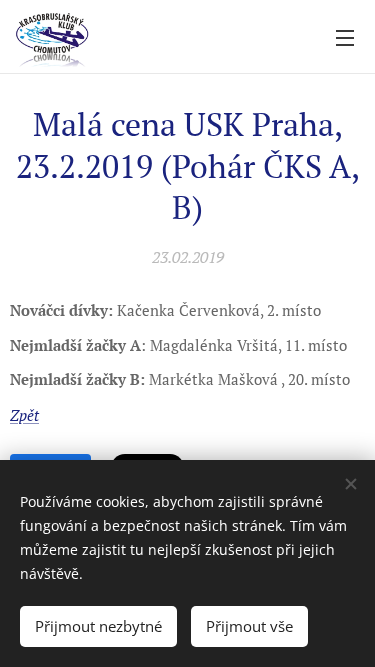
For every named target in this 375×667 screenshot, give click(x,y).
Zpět (24, 415)
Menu (345, 37)
